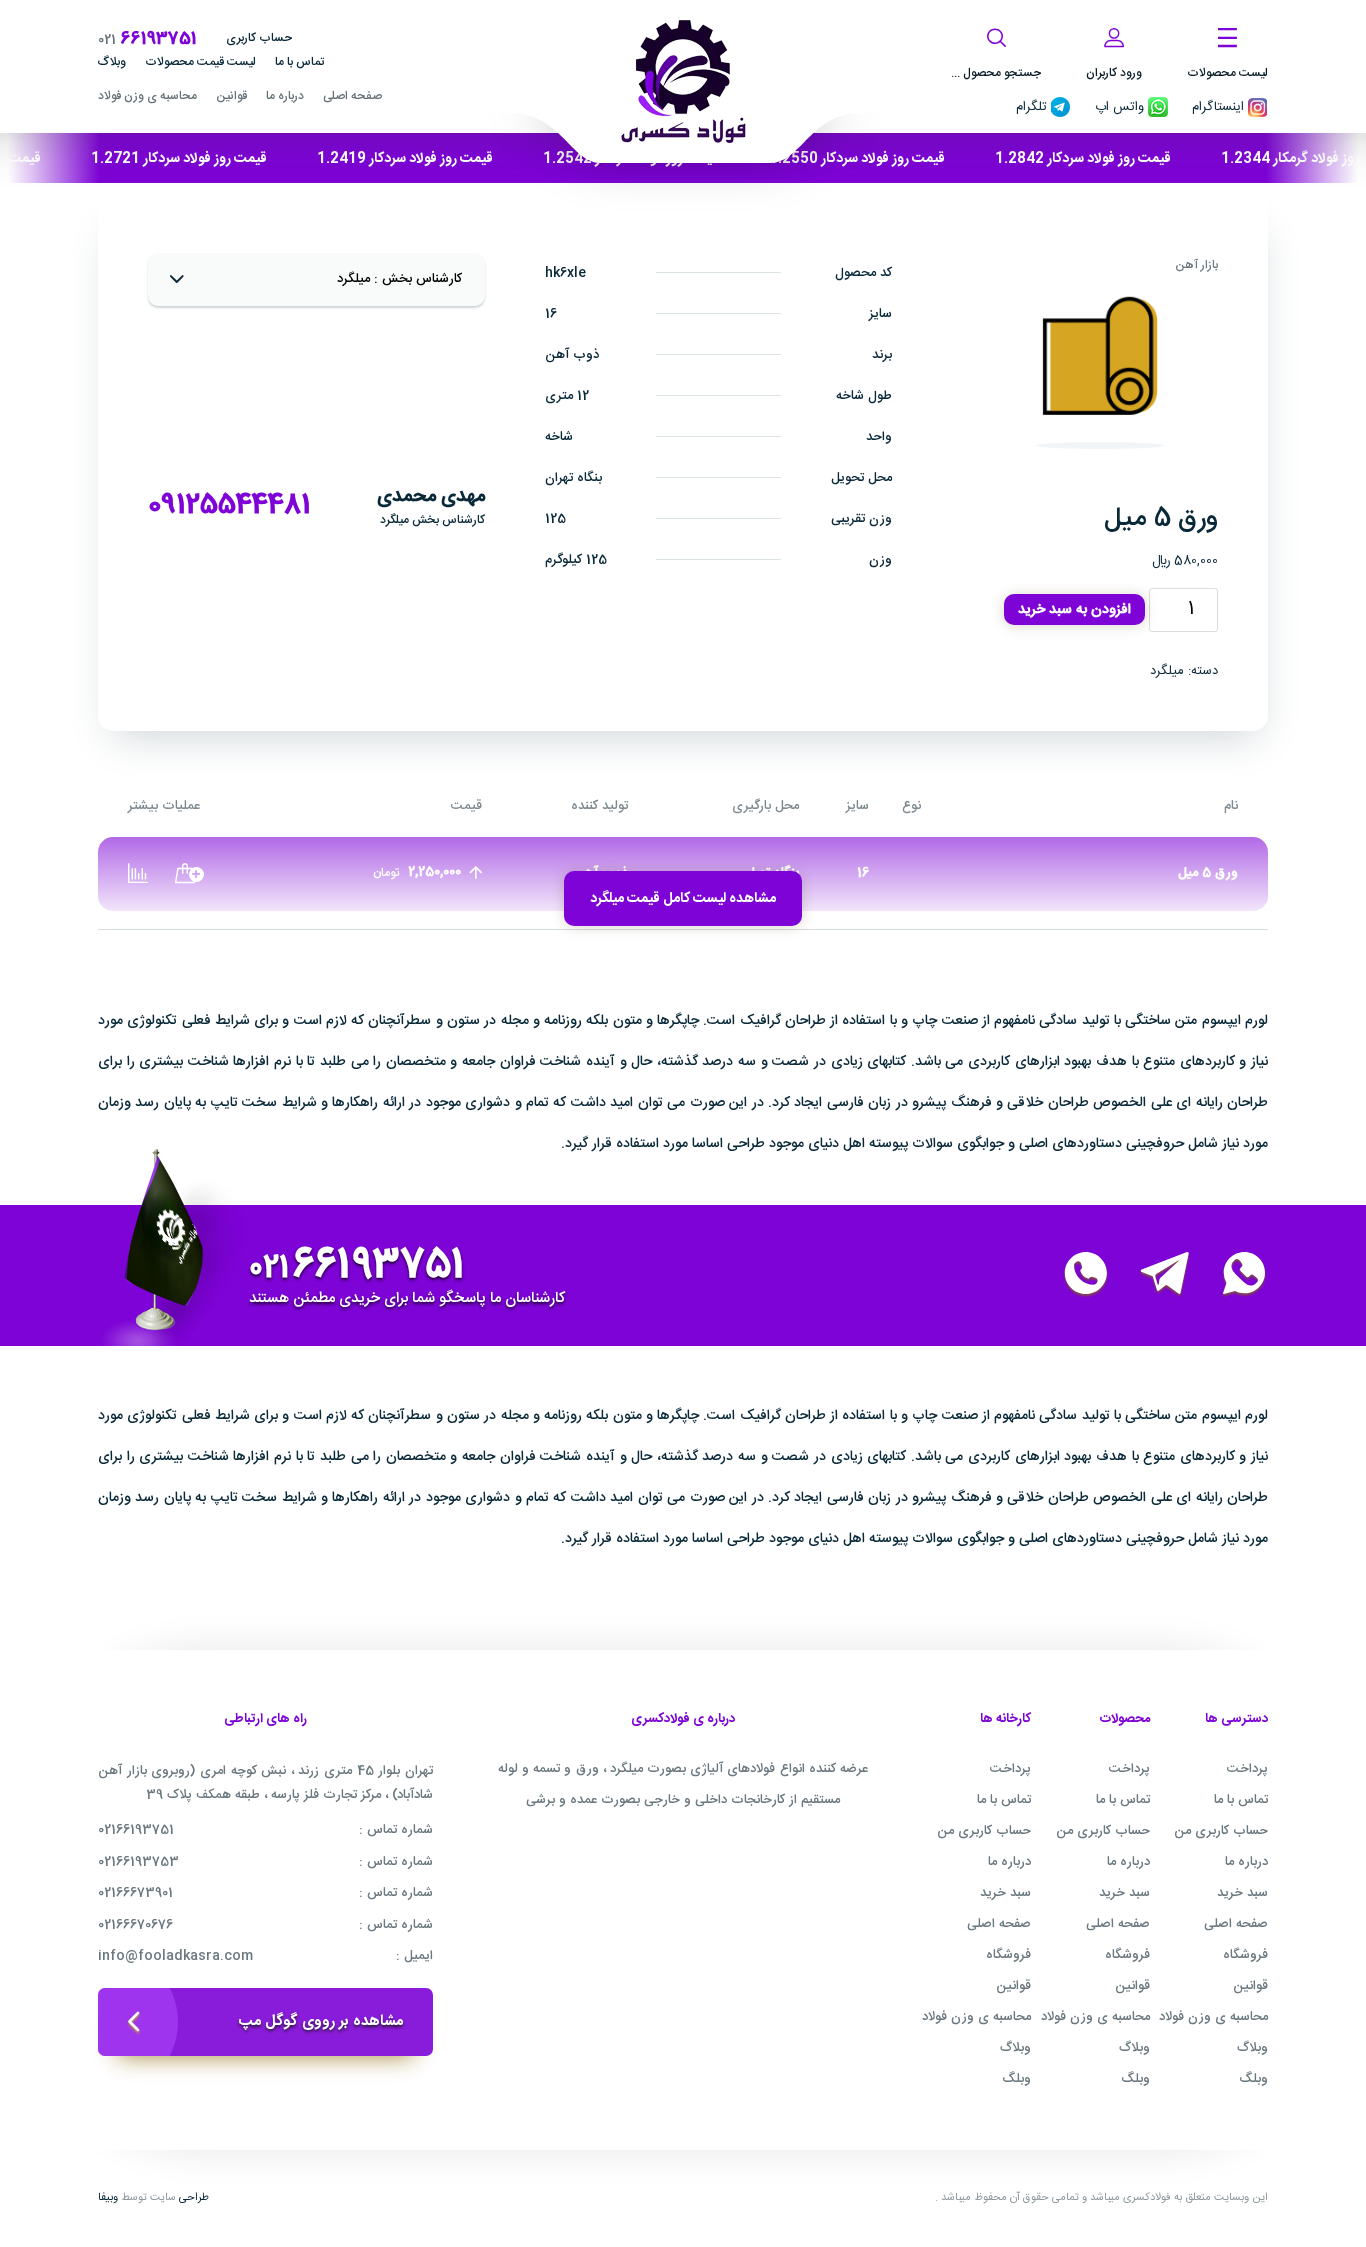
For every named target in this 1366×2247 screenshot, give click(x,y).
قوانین (231, 96)
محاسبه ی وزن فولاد (147, 96)
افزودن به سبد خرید (1074, 610)
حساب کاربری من (1221, 1831)
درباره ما (285, 96)
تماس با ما (299, 62)
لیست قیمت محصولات (200, 62)
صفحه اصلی (352, 96)
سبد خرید (1242, 1893)
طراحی (194, 2198)
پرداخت (1247, 1769)
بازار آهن (1196, 265)
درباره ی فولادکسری (683, 1720)
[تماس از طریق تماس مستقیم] (1074, 1275)
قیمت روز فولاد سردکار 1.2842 (1119, 159)
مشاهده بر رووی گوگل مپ (321, 2021)
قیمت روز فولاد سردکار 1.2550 (893, 159)
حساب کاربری (259, 38)
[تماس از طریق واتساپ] (1232, 1275)
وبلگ (1253, 2079)
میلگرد (1167, 671)
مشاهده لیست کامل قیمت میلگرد (683, 899)
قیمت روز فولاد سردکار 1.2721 (215, 159)
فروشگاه (1245, 1955)
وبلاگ (112, 62)
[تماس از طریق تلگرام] (1153, 1275)
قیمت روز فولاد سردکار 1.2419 (441, 159)
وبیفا (108, 2198)
